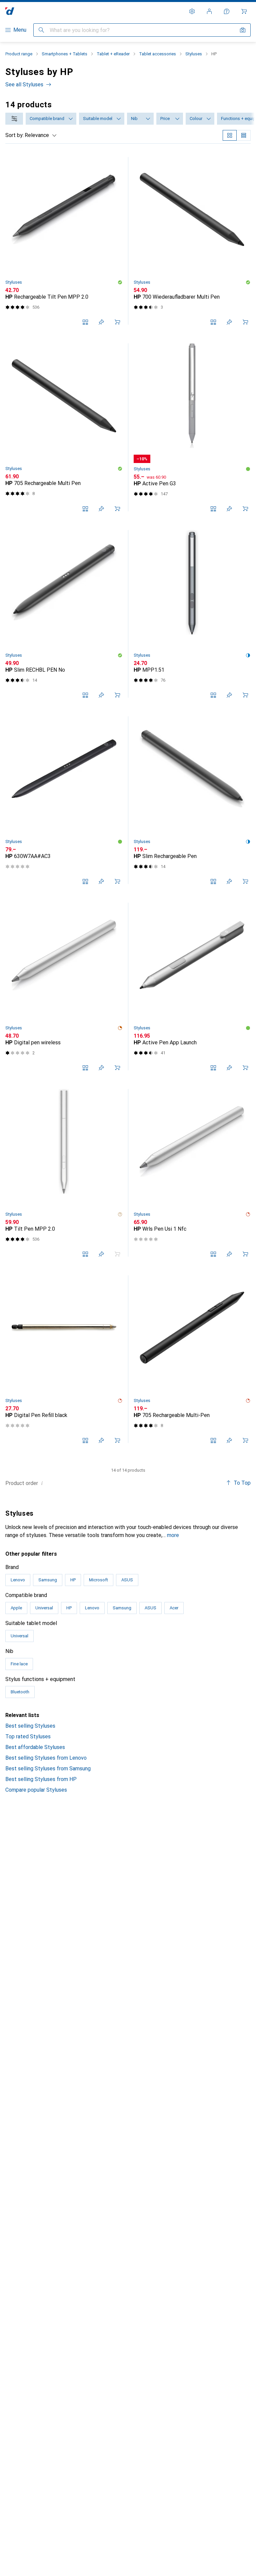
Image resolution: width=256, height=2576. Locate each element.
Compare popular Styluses (36, 1790)
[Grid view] (230, 135)
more (173, 1535)
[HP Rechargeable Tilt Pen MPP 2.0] (64, 241)
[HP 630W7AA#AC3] (64, 800)
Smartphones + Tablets (64, 54)
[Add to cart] (117, 322)
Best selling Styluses (30, 1726)
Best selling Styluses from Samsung (48, 1768)
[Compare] (85, 322)
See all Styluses (24, 84)
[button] (120, 282)
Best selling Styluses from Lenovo (46, 1758)
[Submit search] (41, 30)
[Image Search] (243, 30)
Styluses (194, 54)
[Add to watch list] (101, 322)
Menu (20, 30)
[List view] (244, 135)
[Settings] (192, 11)
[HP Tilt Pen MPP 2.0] (64, 1173)
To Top (242, 1483)
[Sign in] (209, 11)
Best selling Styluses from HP (41, 1779)
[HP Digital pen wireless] (64, 986)
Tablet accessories (157, 54)
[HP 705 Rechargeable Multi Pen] (64, 427)
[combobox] (14, 119)
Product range (19, 54)
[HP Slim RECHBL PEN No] (64, 614)
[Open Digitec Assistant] (227, 11)
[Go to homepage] (10, 11)
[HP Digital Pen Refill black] (64, 1359)
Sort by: (14, 135)
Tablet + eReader (113, 54)
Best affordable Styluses (35, 1747)
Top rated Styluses (28, 1736)
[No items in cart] (244, 11)
